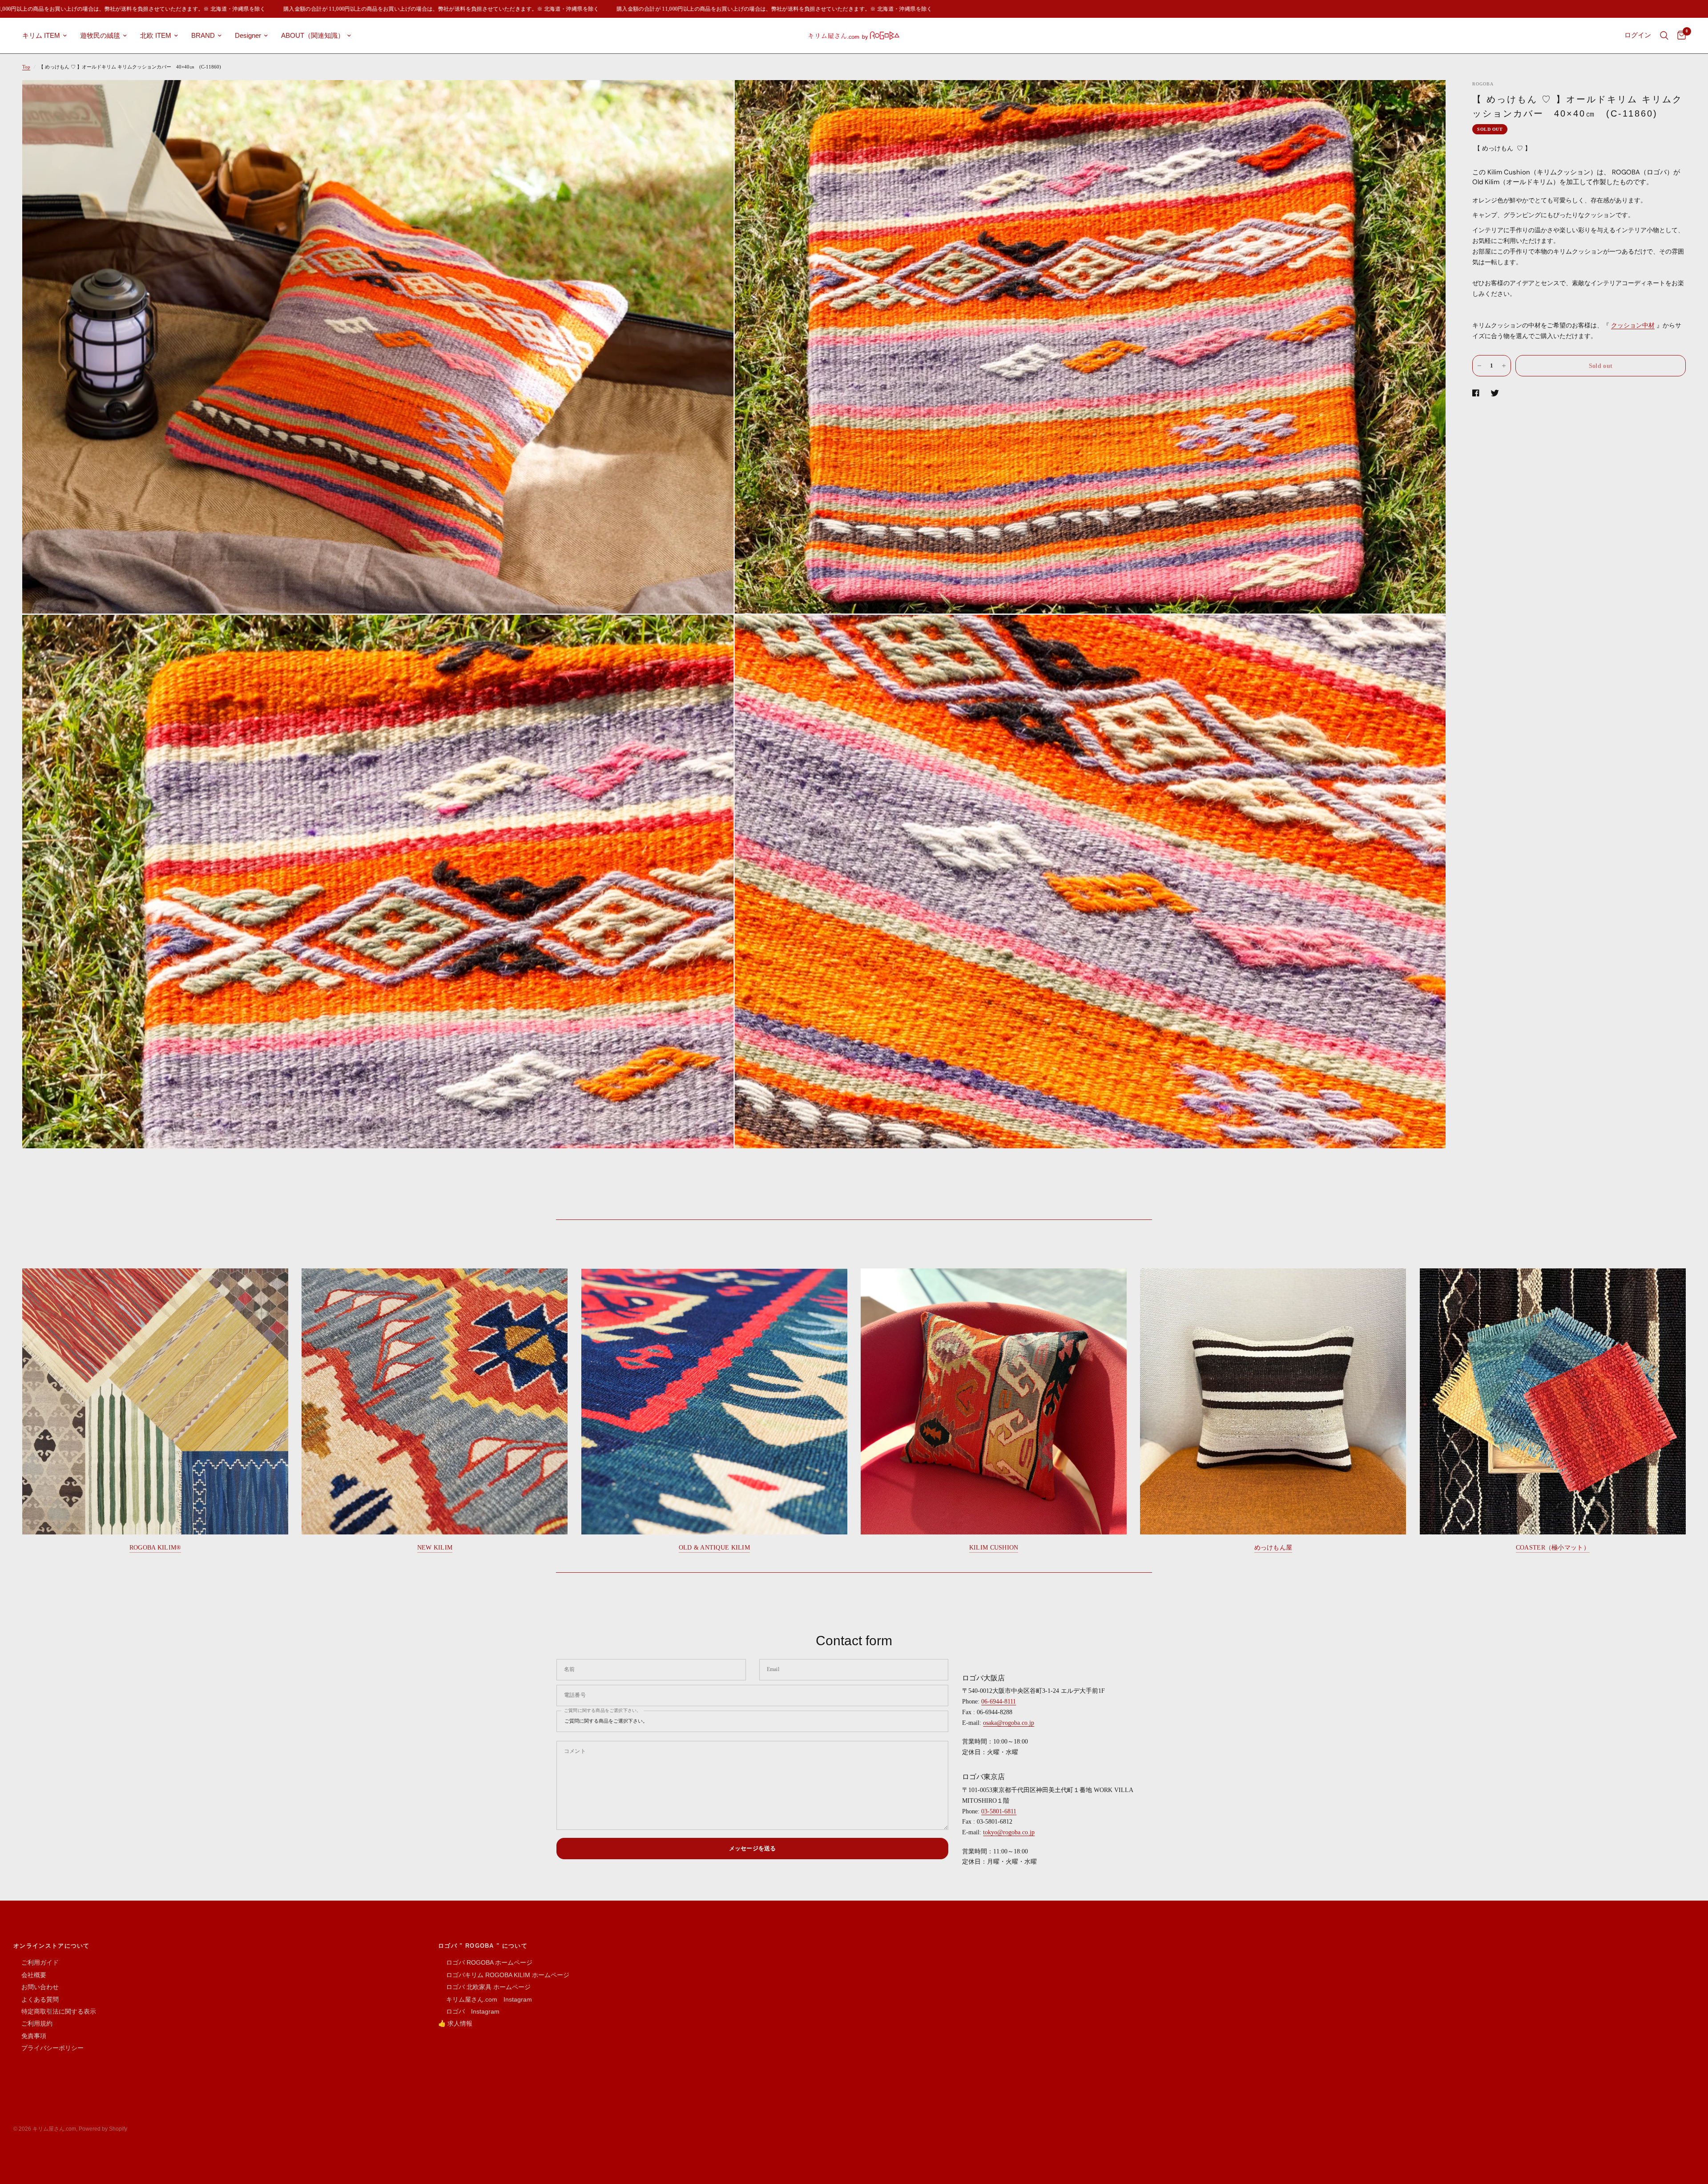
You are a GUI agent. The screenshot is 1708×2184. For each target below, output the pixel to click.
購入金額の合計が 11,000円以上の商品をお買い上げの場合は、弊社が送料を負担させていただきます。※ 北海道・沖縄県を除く (348, 9)
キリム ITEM (41, 35)
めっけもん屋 (1273, 1548)
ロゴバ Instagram (469, 2011)
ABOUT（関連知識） (313, 35)
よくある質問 (36, 1999)
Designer (248, 35)
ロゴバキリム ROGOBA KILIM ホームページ (504, 1975)
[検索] (1664, 36)
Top (26, 67)
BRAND (203, 35)
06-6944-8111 (999, 1702)
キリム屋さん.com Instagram (485, 1999)
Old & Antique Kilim (714, 1548)
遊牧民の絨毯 (100, 35)
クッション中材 (1633, 325)
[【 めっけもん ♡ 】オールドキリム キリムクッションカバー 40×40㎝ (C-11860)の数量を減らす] (1479, 366)
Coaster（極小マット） (1553, 1548)
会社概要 (30, 1975)
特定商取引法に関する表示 (55, 2011)
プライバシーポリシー (48, 2048)
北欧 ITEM (156, 35)
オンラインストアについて (52, 1946)
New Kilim (435, 1548)
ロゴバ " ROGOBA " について (483, 1946)
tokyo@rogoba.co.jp (1009, 1832)
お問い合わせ (36, 1987)
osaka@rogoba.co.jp (1009, 1723)
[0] (1679, 36)
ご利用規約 (33, 2023)
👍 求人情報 (455, 2023)
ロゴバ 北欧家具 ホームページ (484, 1987)
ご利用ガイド (36, 1962)
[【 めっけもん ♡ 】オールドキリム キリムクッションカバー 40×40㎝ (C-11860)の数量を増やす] (1504, 366)
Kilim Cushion (994, 1548)
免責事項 (30, 2036)
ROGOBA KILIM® (155, 1548)
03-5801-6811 (999, 1811)
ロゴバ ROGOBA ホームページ (485, 1962)
